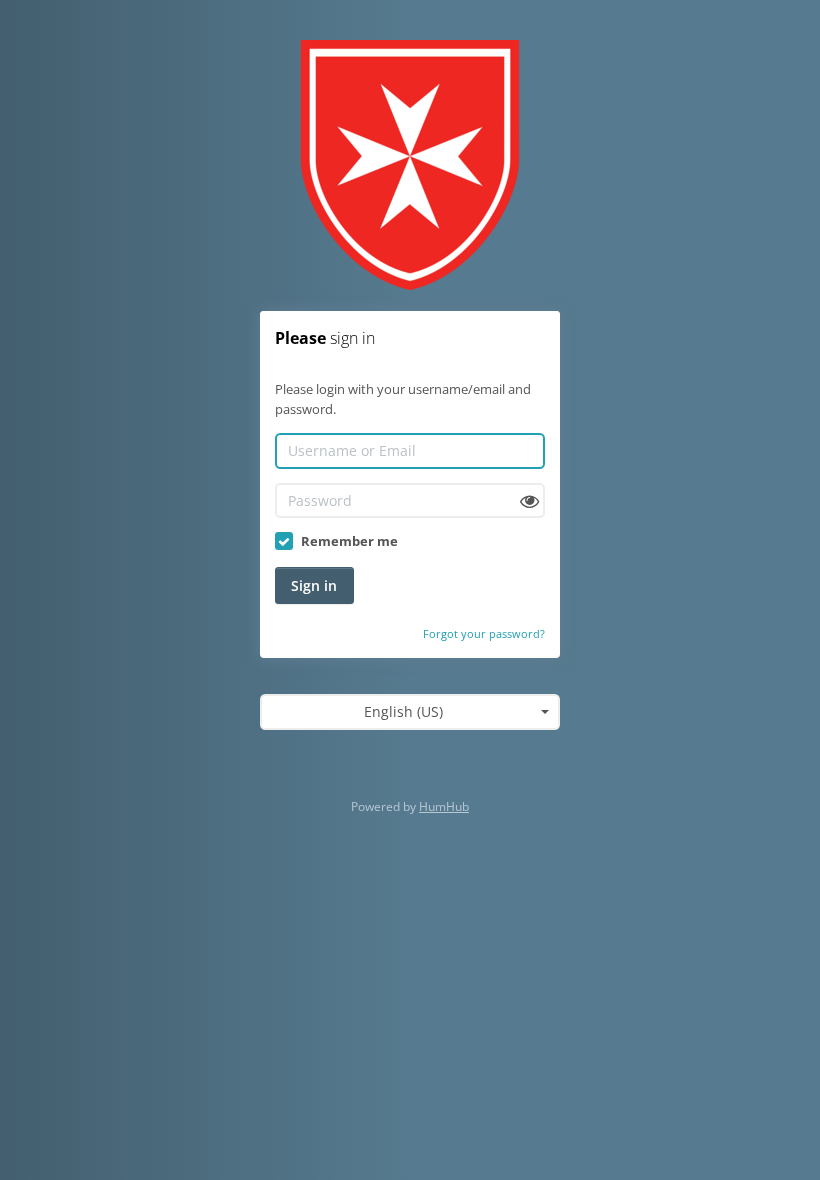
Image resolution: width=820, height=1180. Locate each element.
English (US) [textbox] (403, 711)
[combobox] (410, 712)
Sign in (314, 585)
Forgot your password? (484, 633)
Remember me (349, 541)
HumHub (444, 806)
